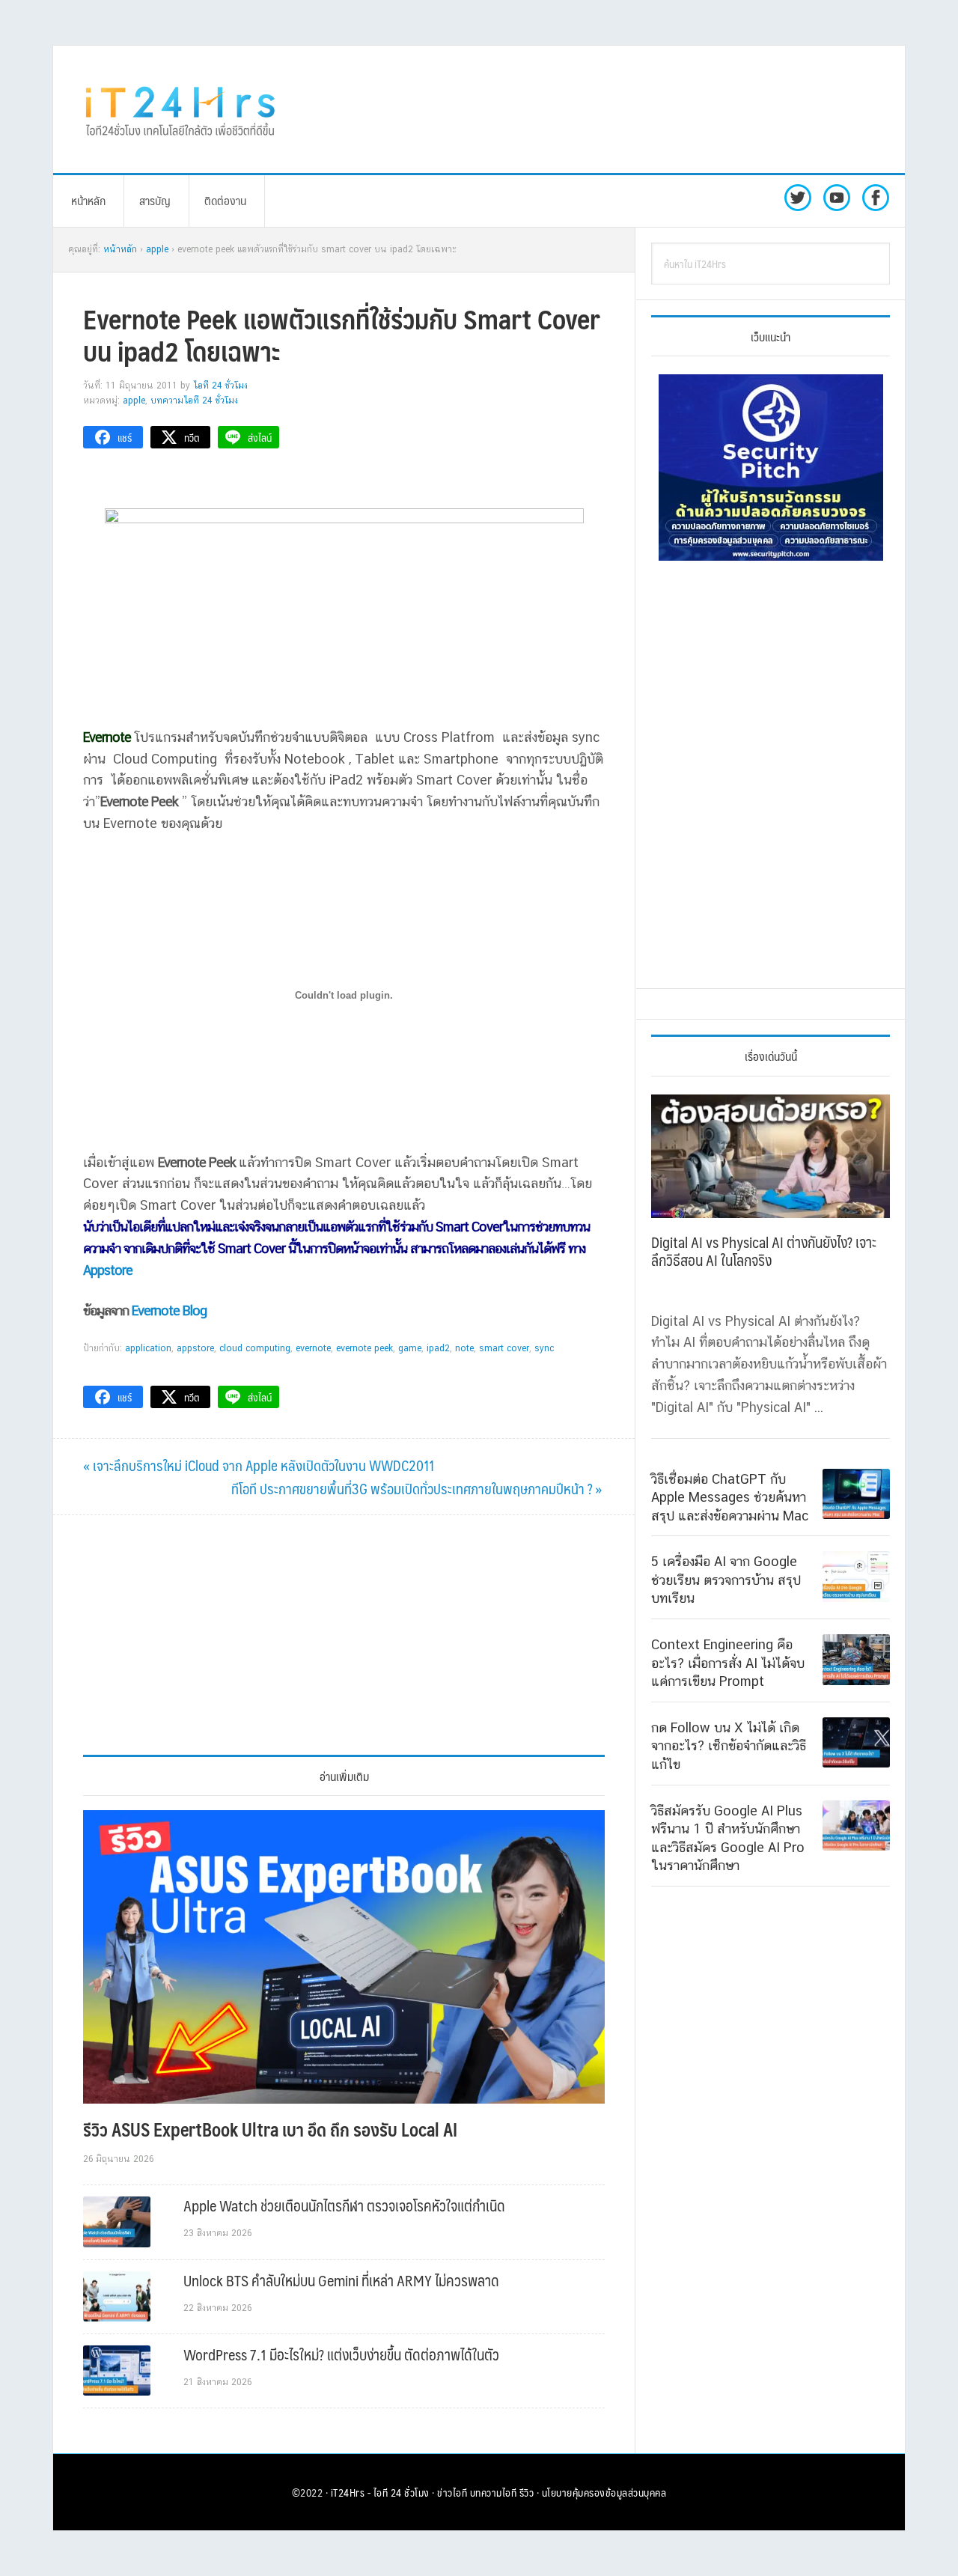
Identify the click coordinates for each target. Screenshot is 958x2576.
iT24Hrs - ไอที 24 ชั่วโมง (380, 2492)
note (464, 1348)
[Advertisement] (602, 109)
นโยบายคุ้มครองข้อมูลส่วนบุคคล (604, 2492)
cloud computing (255, 1348)
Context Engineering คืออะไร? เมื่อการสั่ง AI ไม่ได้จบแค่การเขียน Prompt (728, 1663)
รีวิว (527, 2492)
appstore (195, 1348)
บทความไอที (494, 2492)
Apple (134, 401)
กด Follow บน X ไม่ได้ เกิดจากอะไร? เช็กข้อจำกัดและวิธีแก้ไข (729, 1746)
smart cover (504, 1348)
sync (544, 1348)
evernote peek (364, 1348)
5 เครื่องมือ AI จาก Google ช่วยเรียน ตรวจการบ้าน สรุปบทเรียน (726, 1580)
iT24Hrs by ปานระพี (180, 109)
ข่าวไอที (452, 2492)
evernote (313, 1348)
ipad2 (438, 1348)
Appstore (108, 1270)
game (410, 1348)
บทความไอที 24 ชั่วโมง (194, 401)
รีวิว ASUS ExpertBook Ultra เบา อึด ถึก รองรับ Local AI (270, 2129)
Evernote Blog (169, 1310)
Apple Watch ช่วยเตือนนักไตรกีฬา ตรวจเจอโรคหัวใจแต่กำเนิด (344, 2205)
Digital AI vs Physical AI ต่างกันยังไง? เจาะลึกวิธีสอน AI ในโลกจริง (764, 1251)
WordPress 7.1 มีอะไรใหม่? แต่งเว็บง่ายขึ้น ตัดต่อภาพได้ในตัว (341, 2354)
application (148, 1348)
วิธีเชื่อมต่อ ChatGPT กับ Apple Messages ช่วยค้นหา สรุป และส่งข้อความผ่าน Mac (730, 1497)
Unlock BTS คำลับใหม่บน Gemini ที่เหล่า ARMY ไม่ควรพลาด (341, 2280)
